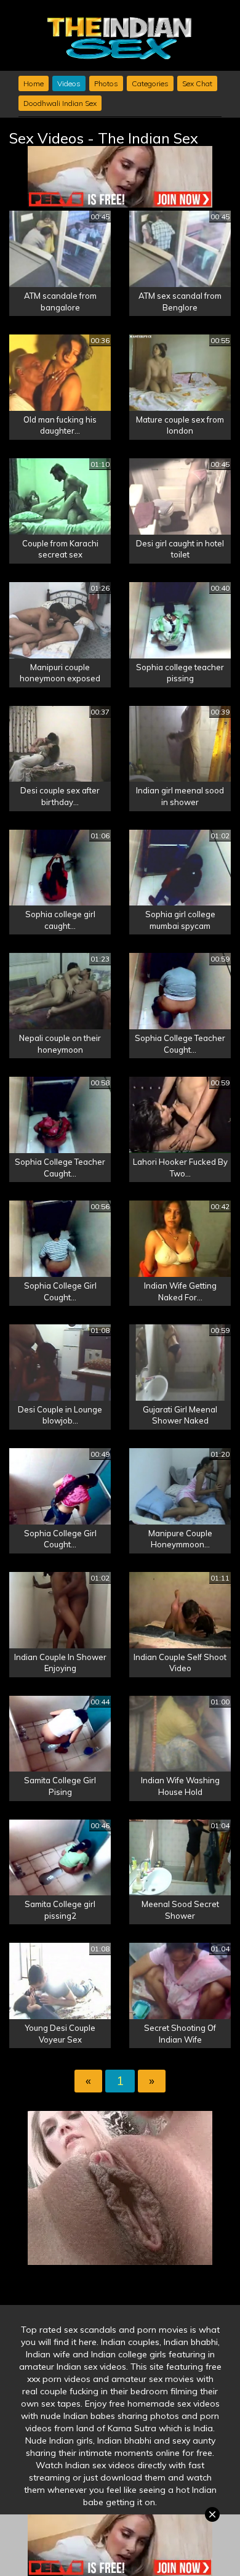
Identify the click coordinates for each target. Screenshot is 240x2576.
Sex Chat (197, 83)
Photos (106, 83)
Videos (69, 83)
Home (34, 83)
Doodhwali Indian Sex (60, 103)
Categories (150, 83)
